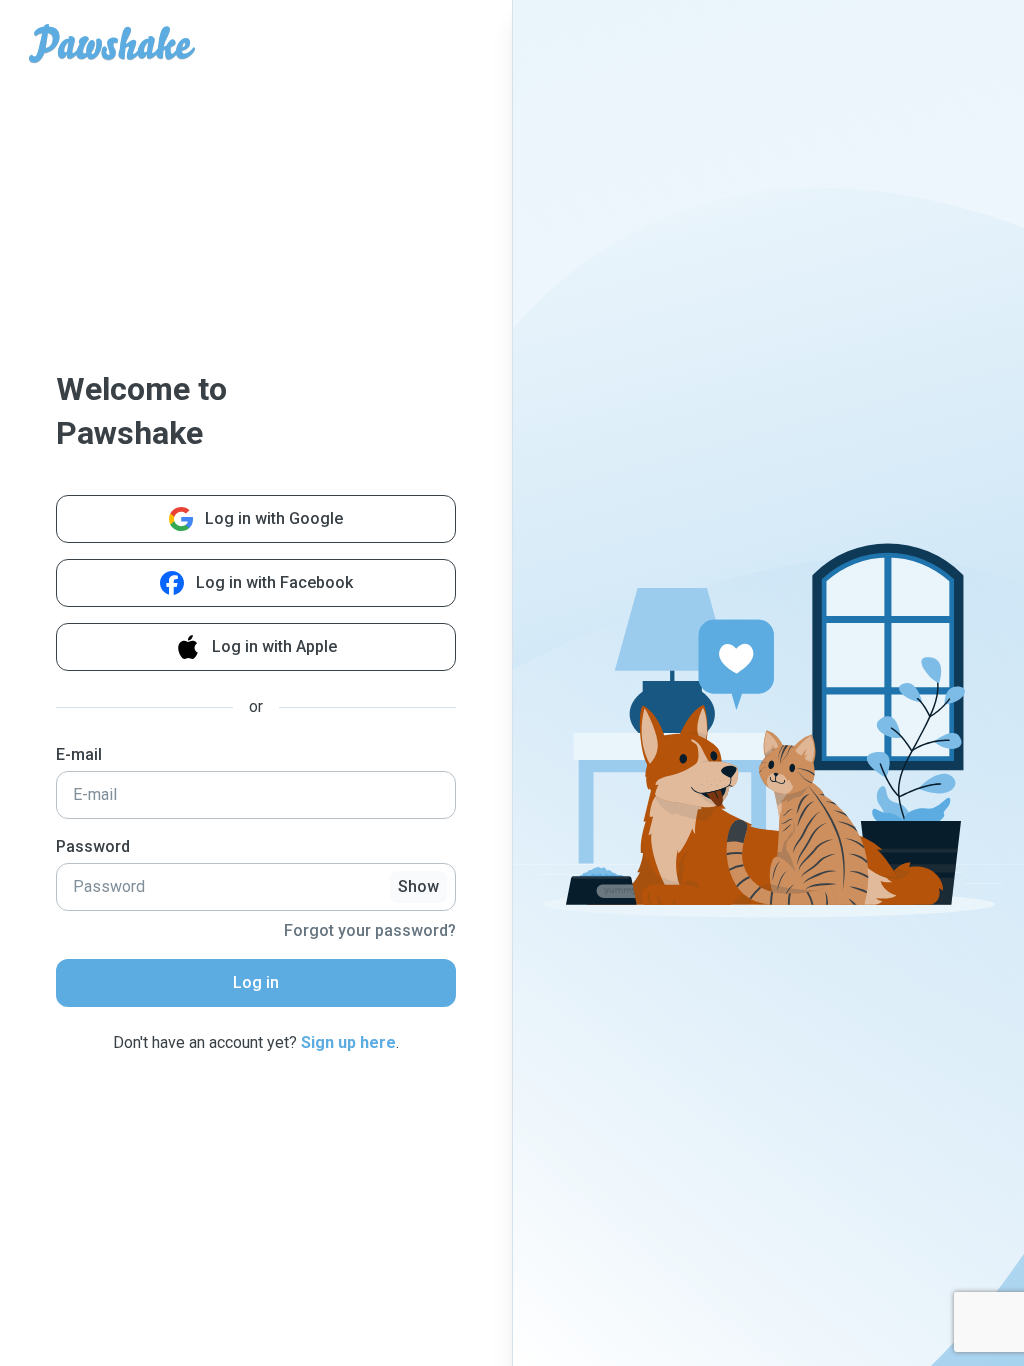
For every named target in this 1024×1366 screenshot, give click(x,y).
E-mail (79, 754)
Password (93, 846)
